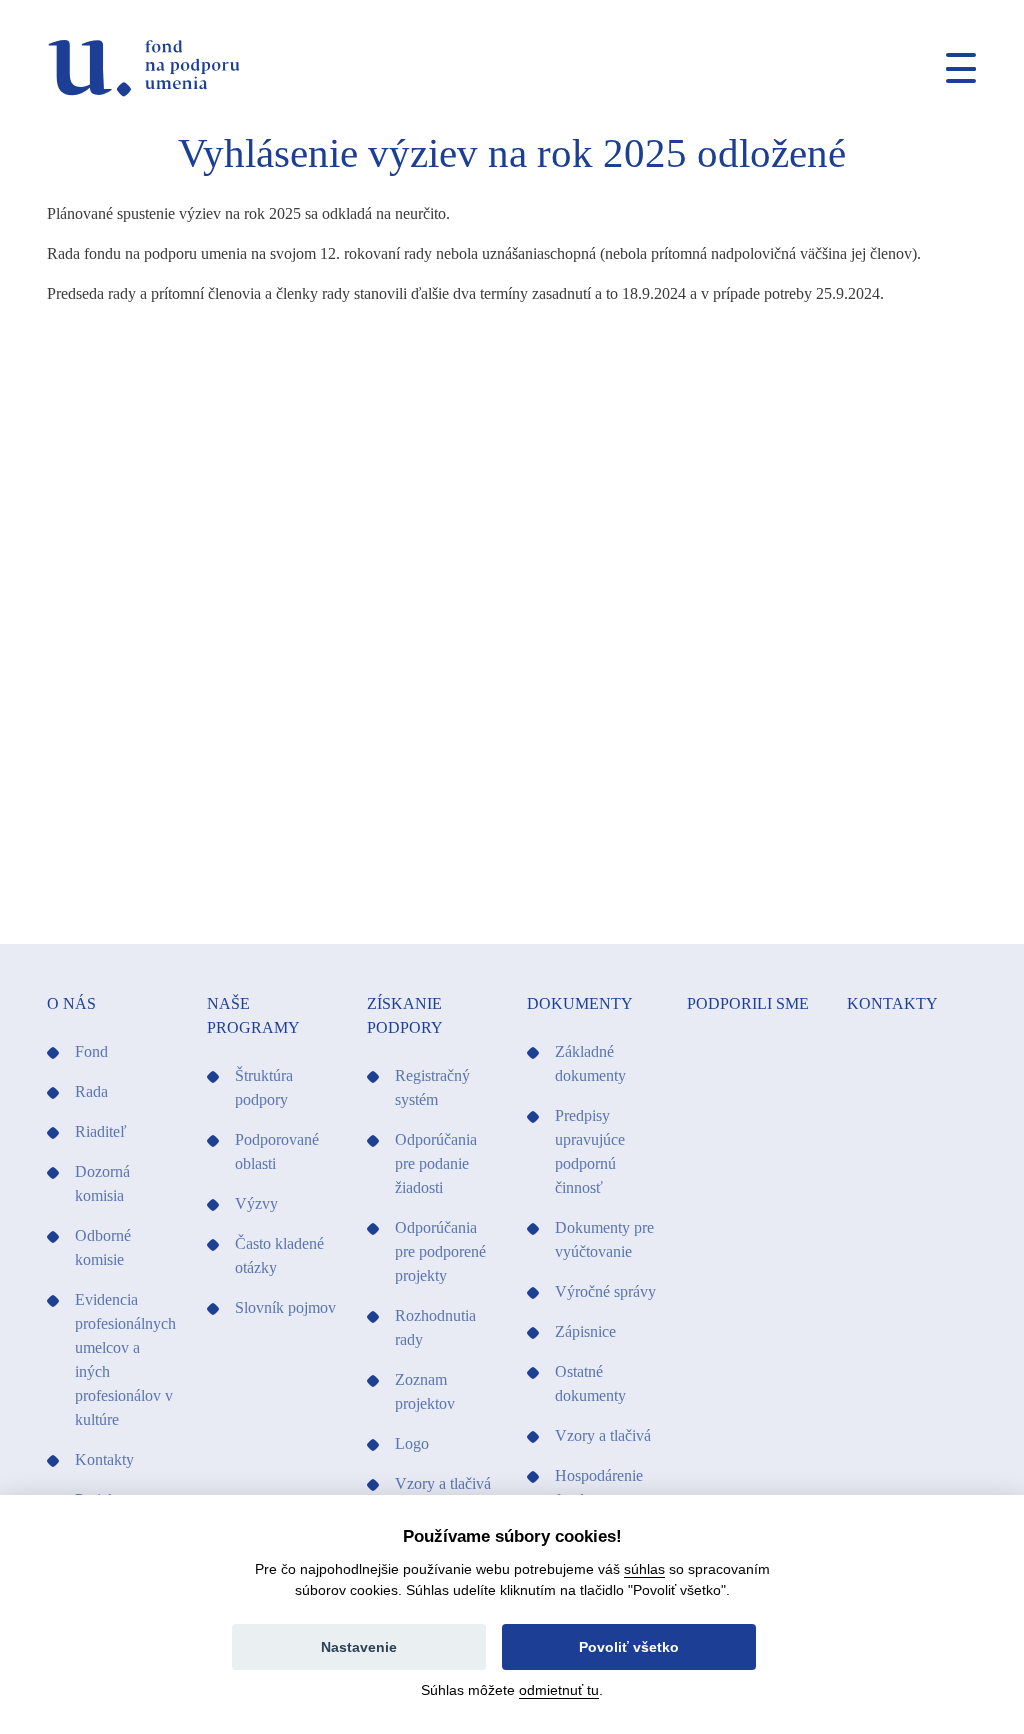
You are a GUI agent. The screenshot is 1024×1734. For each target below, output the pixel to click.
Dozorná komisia (102, 1183)
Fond (91, 1051)
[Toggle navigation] (953, 68)
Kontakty (104, 1459)
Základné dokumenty (590, 1063)
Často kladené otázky (279, 1255)
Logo (412, 1443)
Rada (91, 1091)
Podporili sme (748, 1003)
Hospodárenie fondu (599, 1487)
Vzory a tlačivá (443, 1483)
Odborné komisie (103, 1247)
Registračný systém (432, 1087)
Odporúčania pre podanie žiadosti (436, 1163)
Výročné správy (605, 1291)
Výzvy (256, 1203)
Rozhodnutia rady (435, 1327)
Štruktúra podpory (264, 1087)
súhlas (644, 1569)
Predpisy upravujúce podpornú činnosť (590, 1151)
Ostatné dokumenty (590, 1383)
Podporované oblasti (277, 1151)
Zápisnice (585, 1331)
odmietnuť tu (559, 1690)
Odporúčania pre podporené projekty (440, 1251)
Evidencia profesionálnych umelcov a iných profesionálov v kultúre (125, 1359)
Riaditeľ (101, 1131)
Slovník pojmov (285, 1307)
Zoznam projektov (425, 1391)
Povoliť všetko (629, 1647)
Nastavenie (359, 1647)
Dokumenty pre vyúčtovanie (604, 1239)
